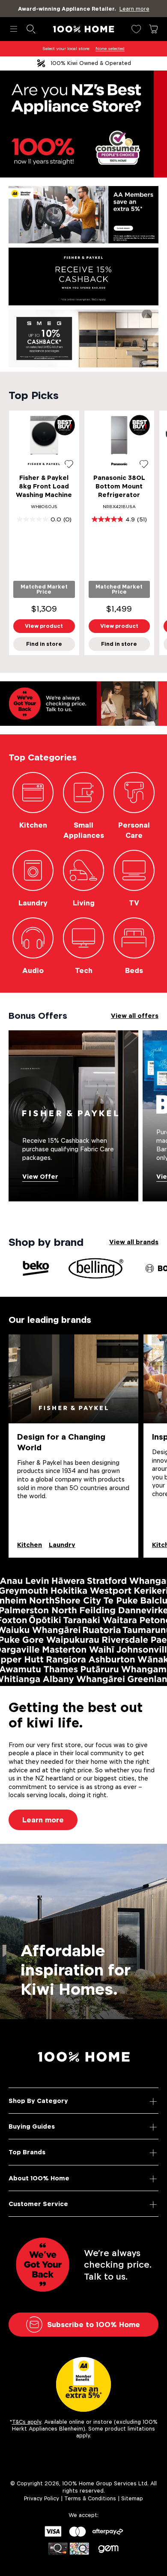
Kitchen (30, 1545)
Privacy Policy (42, 2498)
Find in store (44, 644)
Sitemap (132, 2498)
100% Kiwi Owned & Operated (91, 63)
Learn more (43, 1820)
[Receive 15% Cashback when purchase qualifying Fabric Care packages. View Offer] (73, 1115)
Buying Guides (32, 2126)
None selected (110, 49)
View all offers (135, 1016)
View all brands (134, 1242)
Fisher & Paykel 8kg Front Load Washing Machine (44, 486)
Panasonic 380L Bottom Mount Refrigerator (119, 486)
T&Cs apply (27, 2422)
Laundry (62, 1545)
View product (44, 626)
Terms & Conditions (90, 2498)
